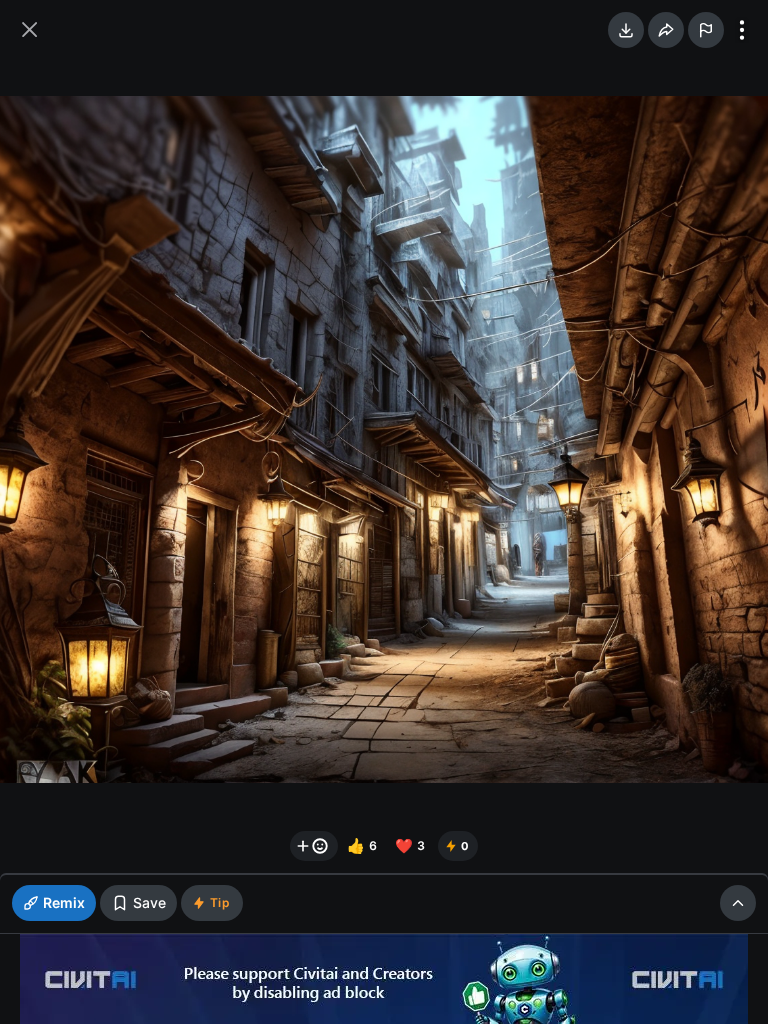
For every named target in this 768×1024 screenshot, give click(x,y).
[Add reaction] (314, 846)
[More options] (742, 30)
